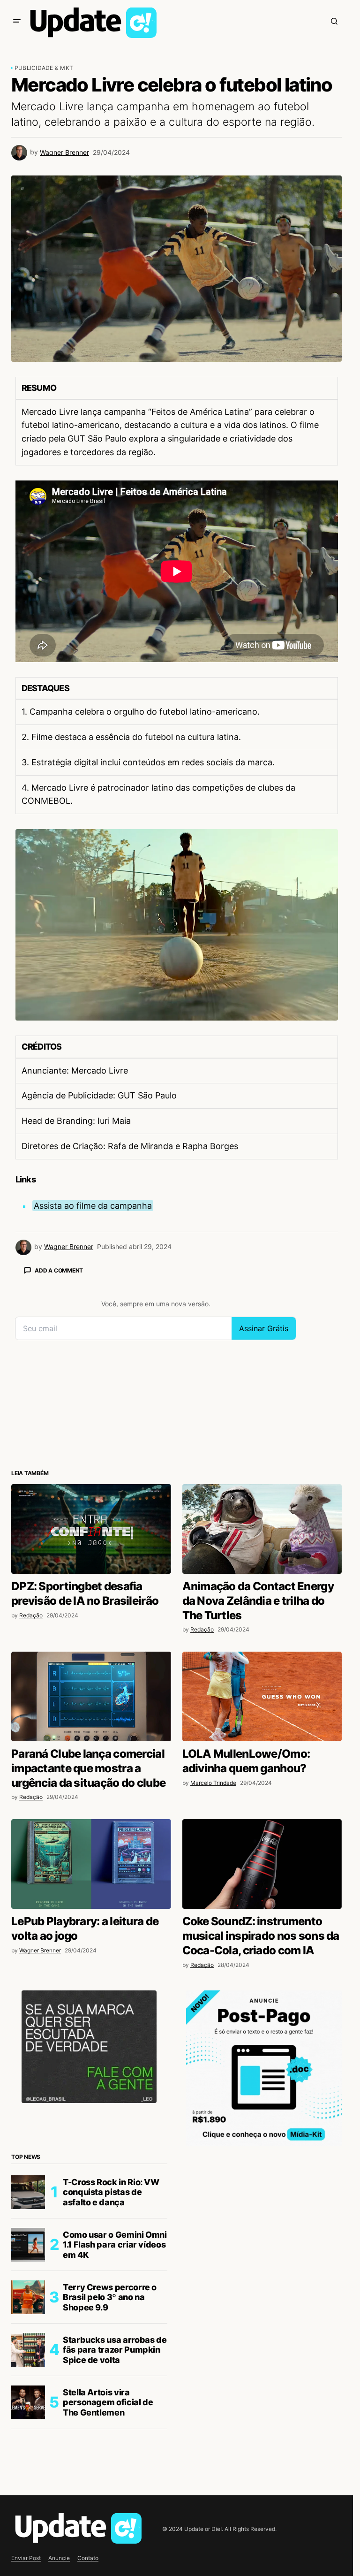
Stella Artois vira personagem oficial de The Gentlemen (108, 2402)
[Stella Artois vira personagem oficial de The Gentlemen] (28, 2402)
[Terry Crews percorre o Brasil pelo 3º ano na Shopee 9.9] (28, 2297)
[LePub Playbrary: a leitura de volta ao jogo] (91, 1864)
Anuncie (59, 2558)
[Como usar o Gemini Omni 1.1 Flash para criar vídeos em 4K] (28, 2245)
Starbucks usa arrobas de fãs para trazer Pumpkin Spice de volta (115, 2350)
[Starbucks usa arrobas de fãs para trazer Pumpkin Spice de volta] (28, 2350)
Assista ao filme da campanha (93, 1206)
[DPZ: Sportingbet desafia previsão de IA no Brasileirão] (91, 1529)
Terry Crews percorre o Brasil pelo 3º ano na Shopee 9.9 (110, 2297)
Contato (88, 2558)
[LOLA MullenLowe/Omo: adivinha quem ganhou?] (262, 1697)
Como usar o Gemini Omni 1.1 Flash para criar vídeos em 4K (115, 2245)
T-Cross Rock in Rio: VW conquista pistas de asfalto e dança (111, 2192)
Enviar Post (26, 2558)
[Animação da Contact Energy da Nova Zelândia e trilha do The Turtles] (262, 1529)
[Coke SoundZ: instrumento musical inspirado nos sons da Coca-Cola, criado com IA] (262, 1864)
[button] (17, 21)
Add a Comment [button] (59, 1270)
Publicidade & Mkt (44, 68)
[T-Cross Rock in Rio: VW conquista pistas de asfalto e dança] (28, 2192)
